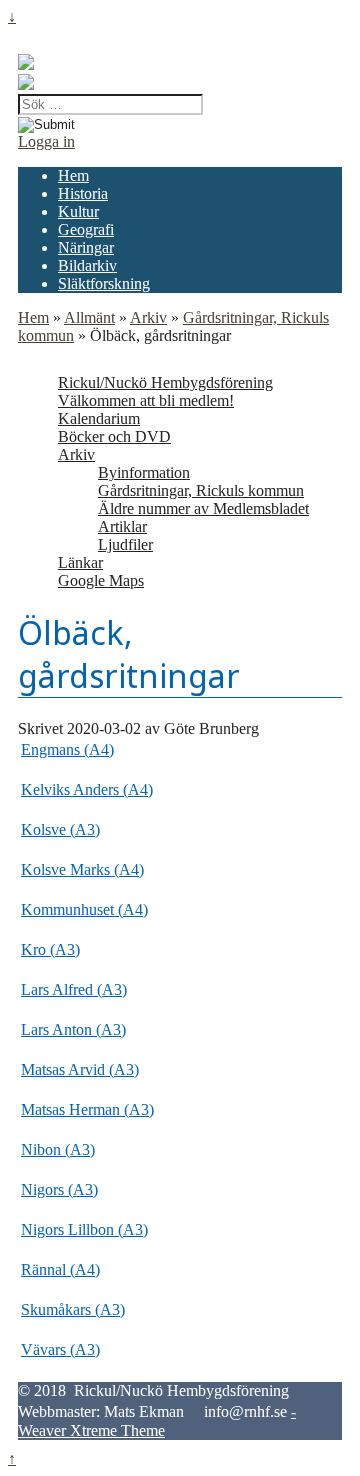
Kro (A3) (50, 949)
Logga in (46, 141)
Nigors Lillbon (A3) (84, 1229)
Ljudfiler (125, 544)
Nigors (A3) (59, 1189)
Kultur (78, 211)
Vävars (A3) (60, 1349)
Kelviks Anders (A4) (87, 789)
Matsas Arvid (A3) (80, 1069)
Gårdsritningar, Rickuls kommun (201, 490)
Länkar (80, 562)
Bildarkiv (87, 265)
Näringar (86, 247)
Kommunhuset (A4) (84, 909)
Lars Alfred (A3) (74, 989)
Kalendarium (99, 418)
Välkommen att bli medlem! (146, 400)
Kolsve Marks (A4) (82, 869)
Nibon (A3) (58, 1149)
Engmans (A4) (67, 749)
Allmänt (89, 317)
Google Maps (101, 580)
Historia (83, 193)
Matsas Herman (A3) (87, 1109)
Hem (73, 175)
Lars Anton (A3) (73, 1029)
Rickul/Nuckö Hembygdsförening (165, 382)
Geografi (86, 229)
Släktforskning (104, 283)
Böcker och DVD (114, 436)
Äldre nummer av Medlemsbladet (203, 508)
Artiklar (122, 526)
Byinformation (144, 472)
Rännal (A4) (60, 1269)
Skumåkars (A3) (73, 1309)
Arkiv (148, 317)
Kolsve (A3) (60, 829)
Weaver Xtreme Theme (91, 1430)
